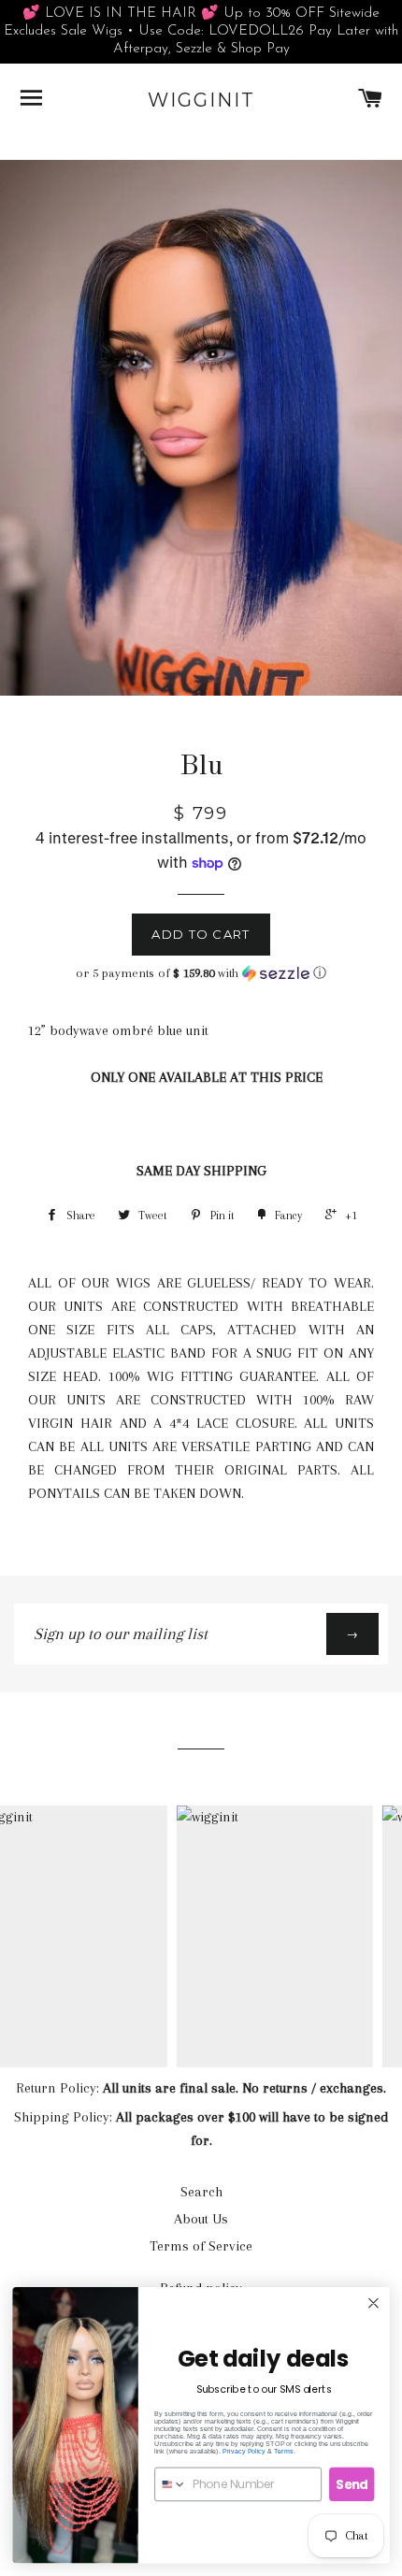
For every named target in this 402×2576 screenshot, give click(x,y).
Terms (284, 2451)
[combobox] (171, 2484)
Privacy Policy (244, 2451)
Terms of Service (201, 2246)
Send (352, 2484)
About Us (201, 2219)
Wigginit (201, 100)
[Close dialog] (374, 2303)
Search (201, 2192)
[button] (201, 973)
